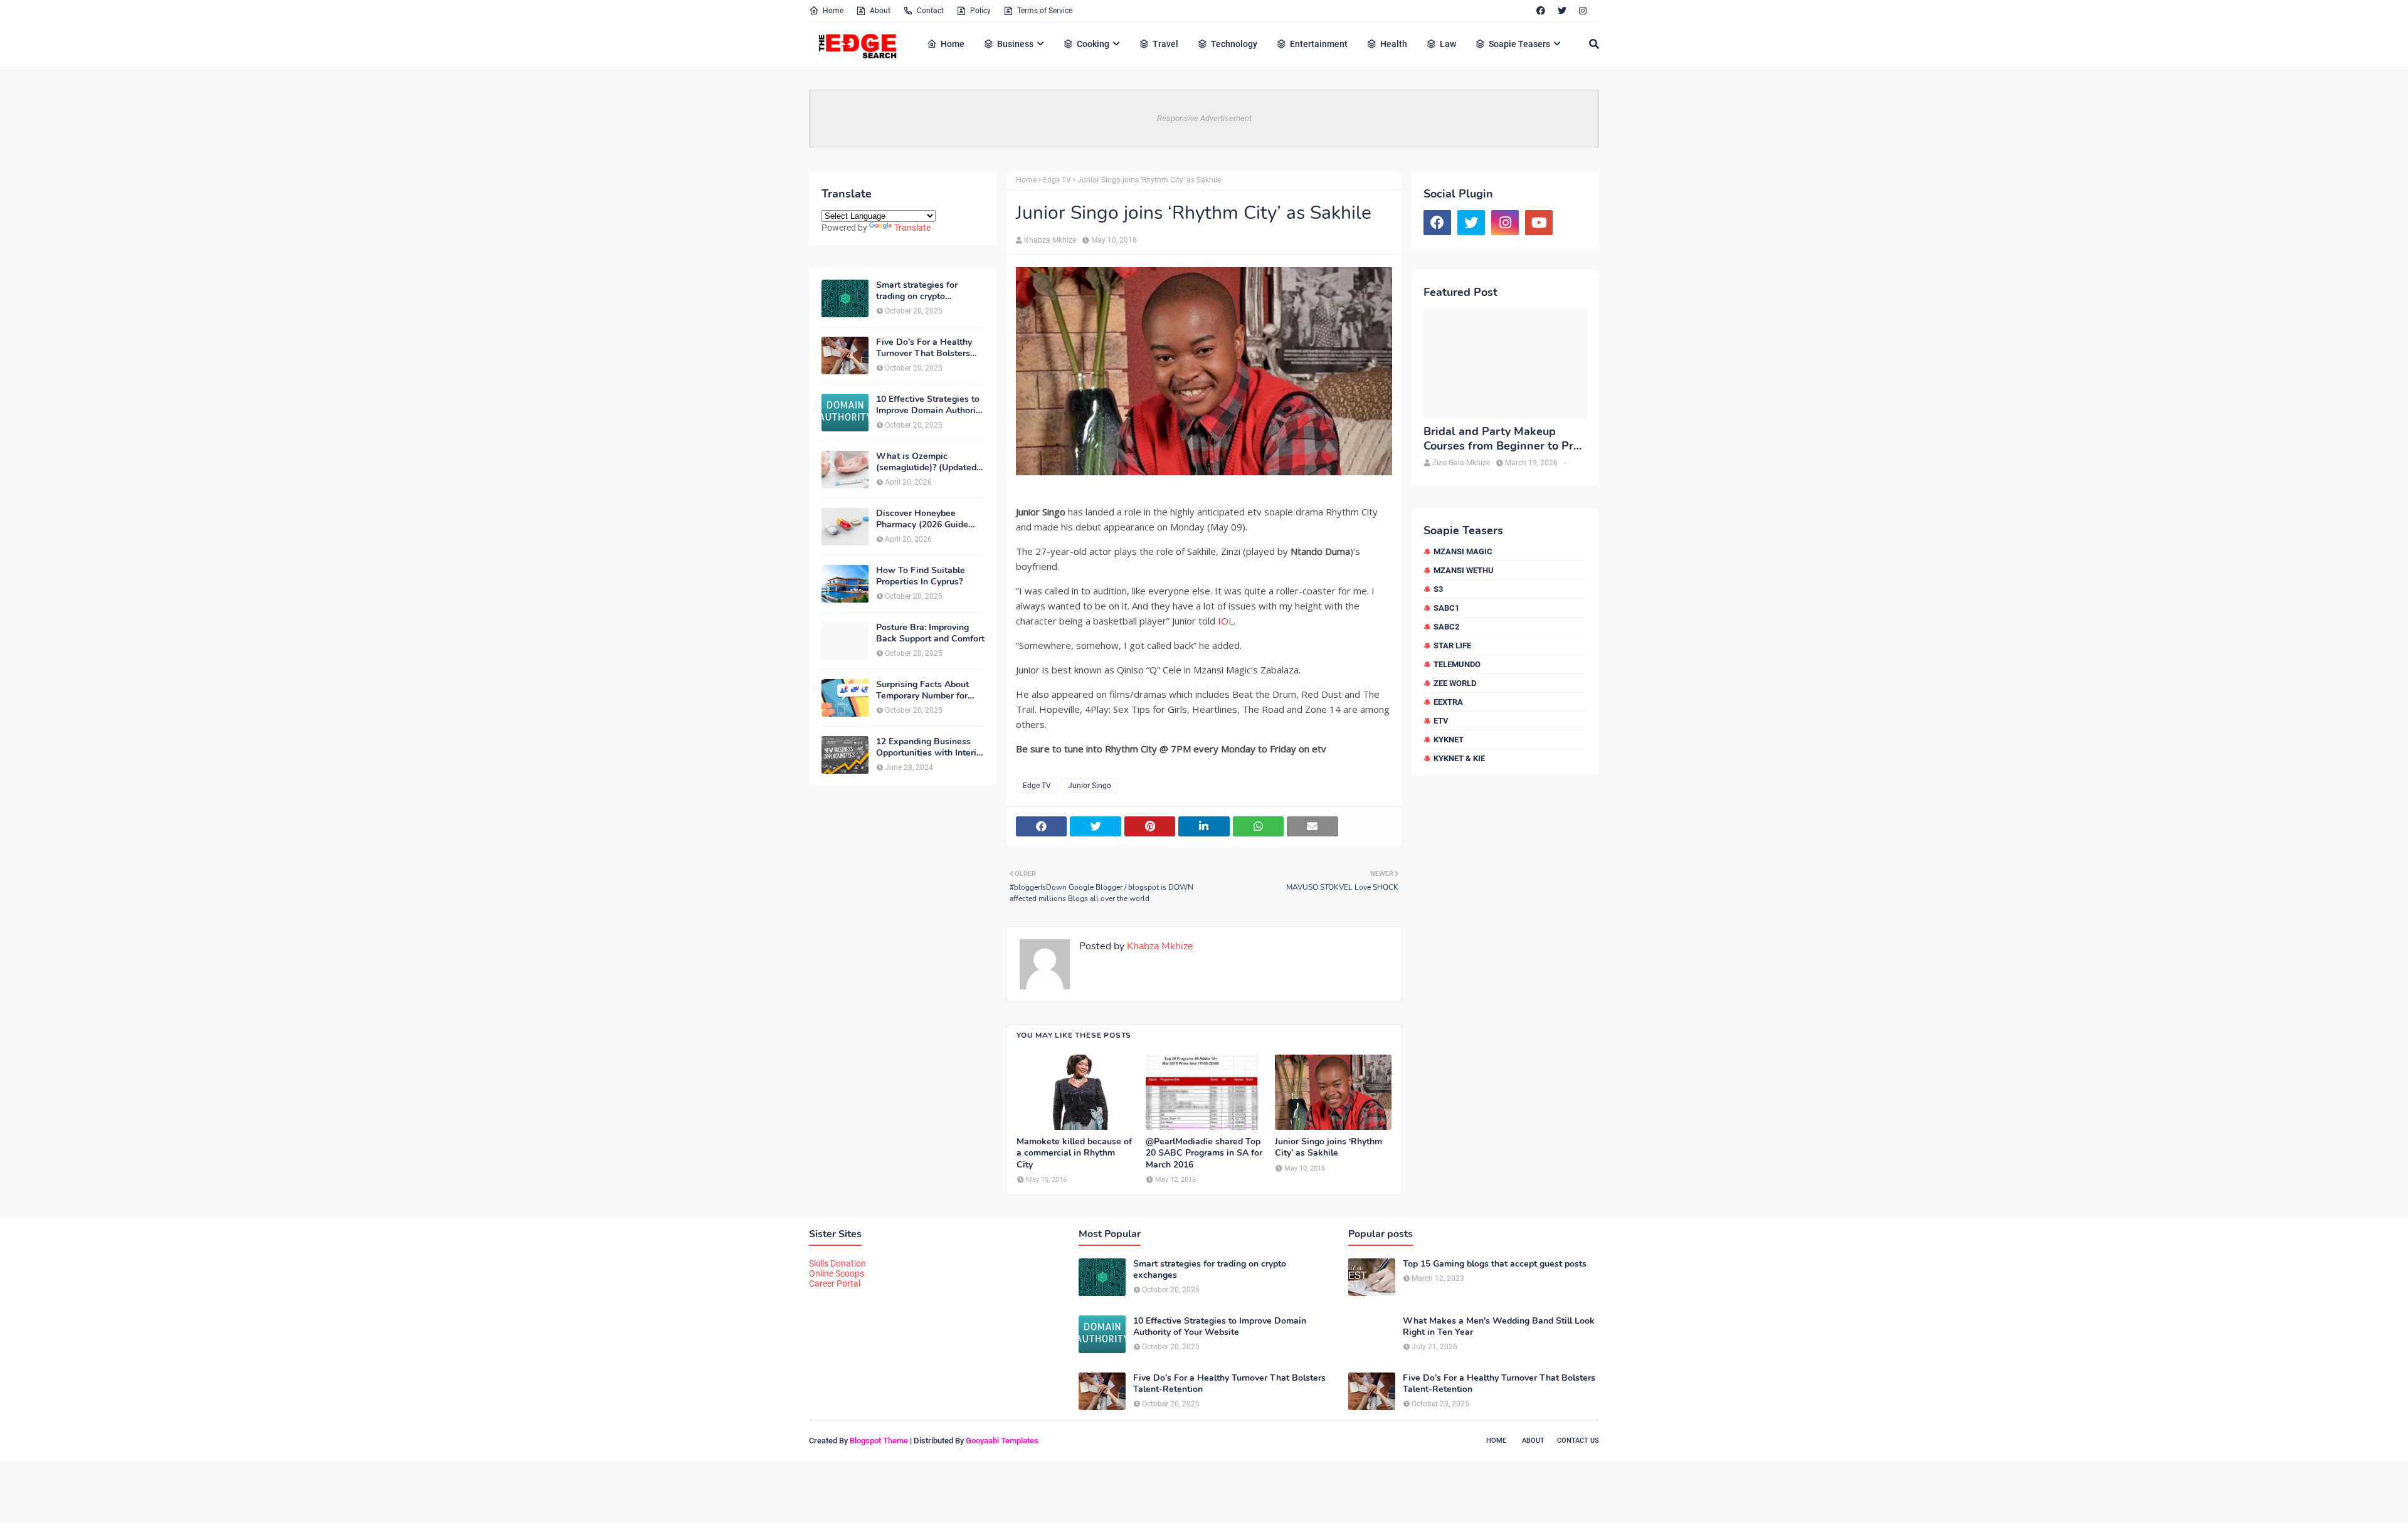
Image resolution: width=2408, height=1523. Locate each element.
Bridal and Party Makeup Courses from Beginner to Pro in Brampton (1502, 439)
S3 (1438, 589)
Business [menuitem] (1015, 44)
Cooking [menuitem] (1093, 44)
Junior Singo (1090, 786)
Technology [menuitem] (1234, 44)
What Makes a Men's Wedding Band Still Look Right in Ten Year (1499, 1327)
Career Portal (835, 1283)
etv (1441, 721)
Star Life (1452, 646)
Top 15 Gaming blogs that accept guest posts (1495, 1264)
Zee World (1455, 683)
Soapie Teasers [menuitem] (1519, 44)
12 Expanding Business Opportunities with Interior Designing (930, 747)
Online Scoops (837, 1273)
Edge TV (1057, 180)
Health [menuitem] (1394, 44)
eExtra (1448, 702)
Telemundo (1457, 664)
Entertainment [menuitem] (1319, 44)
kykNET (1449, 740)
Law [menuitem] (1448, 44)
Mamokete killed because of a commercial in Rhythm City (1074, 1153)
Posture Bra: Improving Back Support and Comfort (930, 633)
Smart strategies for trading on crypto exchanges (917, 291)
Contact (930, 11)
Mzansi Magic (1463, 551)
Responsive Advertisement (1204, 118)
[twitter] (1562, 11)
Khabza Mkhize (1050, 240)
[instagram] (1583, 11)
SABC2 (1446, 627)
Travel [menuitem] (1165, 44)
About (880, 11)
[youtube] (1539, 223)
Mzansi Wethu (1464, 570)
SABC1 (1446, 608)
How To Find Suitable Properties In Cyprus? (921, 576)
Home (833, 11)
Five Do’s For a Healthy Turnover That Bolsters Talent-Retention (924, 348)
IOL (1226, 621)
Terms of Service (1045, 11)
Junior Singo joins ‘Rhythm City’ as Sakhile (1328, 1147)
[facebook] (1541, 11)
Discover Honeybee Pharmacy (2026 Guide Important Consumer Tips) (930, 519)
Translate (912, 228)
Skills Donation (837, 1263)
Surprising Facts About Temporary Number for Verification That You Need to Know (922, 690)
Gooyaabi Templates (1002, 1441)
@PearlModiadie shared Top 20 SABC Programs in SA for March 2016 (1204, 1153)
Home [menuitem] (953, 44)
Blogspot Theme (879, 1441)
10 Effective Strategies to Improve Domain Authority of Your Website (930, 405)
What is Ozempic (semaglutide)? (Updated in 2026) (926, 462)
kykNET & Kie (1459, 758)
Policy (980, 11)
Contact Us (1578, 1441)
